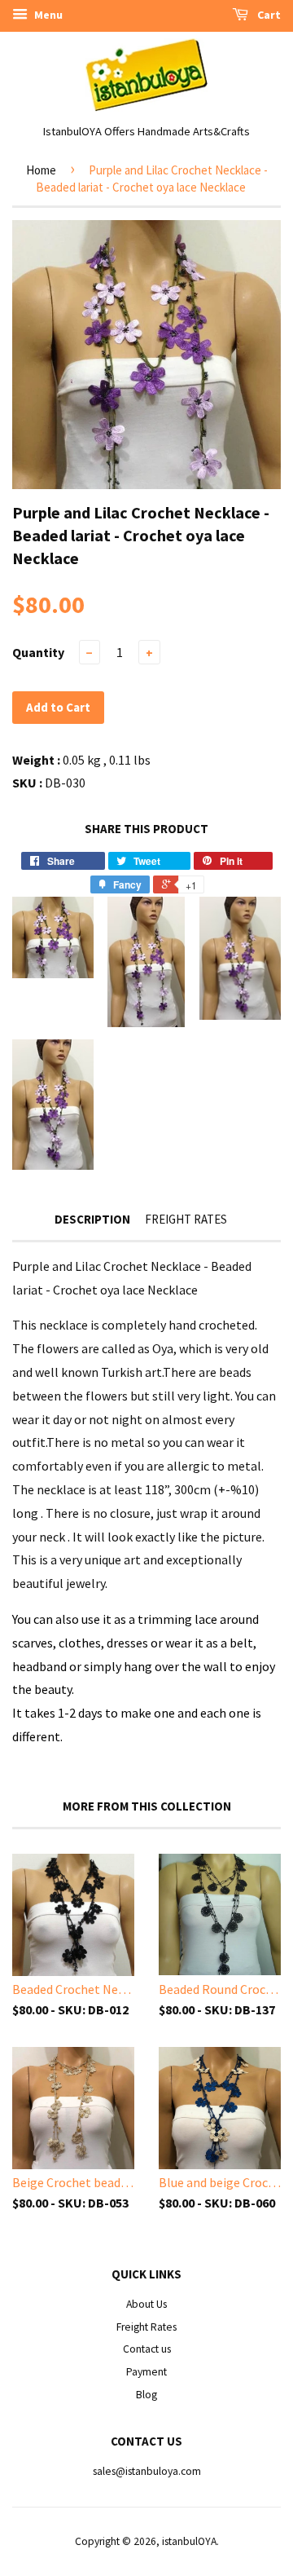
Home (41, 170)
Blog (146, 2395)
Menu (47, 15)
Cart (268, 15)
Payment (146, 2372)
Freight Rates (186, 1219)
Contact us (147, 2349)
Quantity (38, 652)
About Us (146, 2304)
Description (92, 1219)
